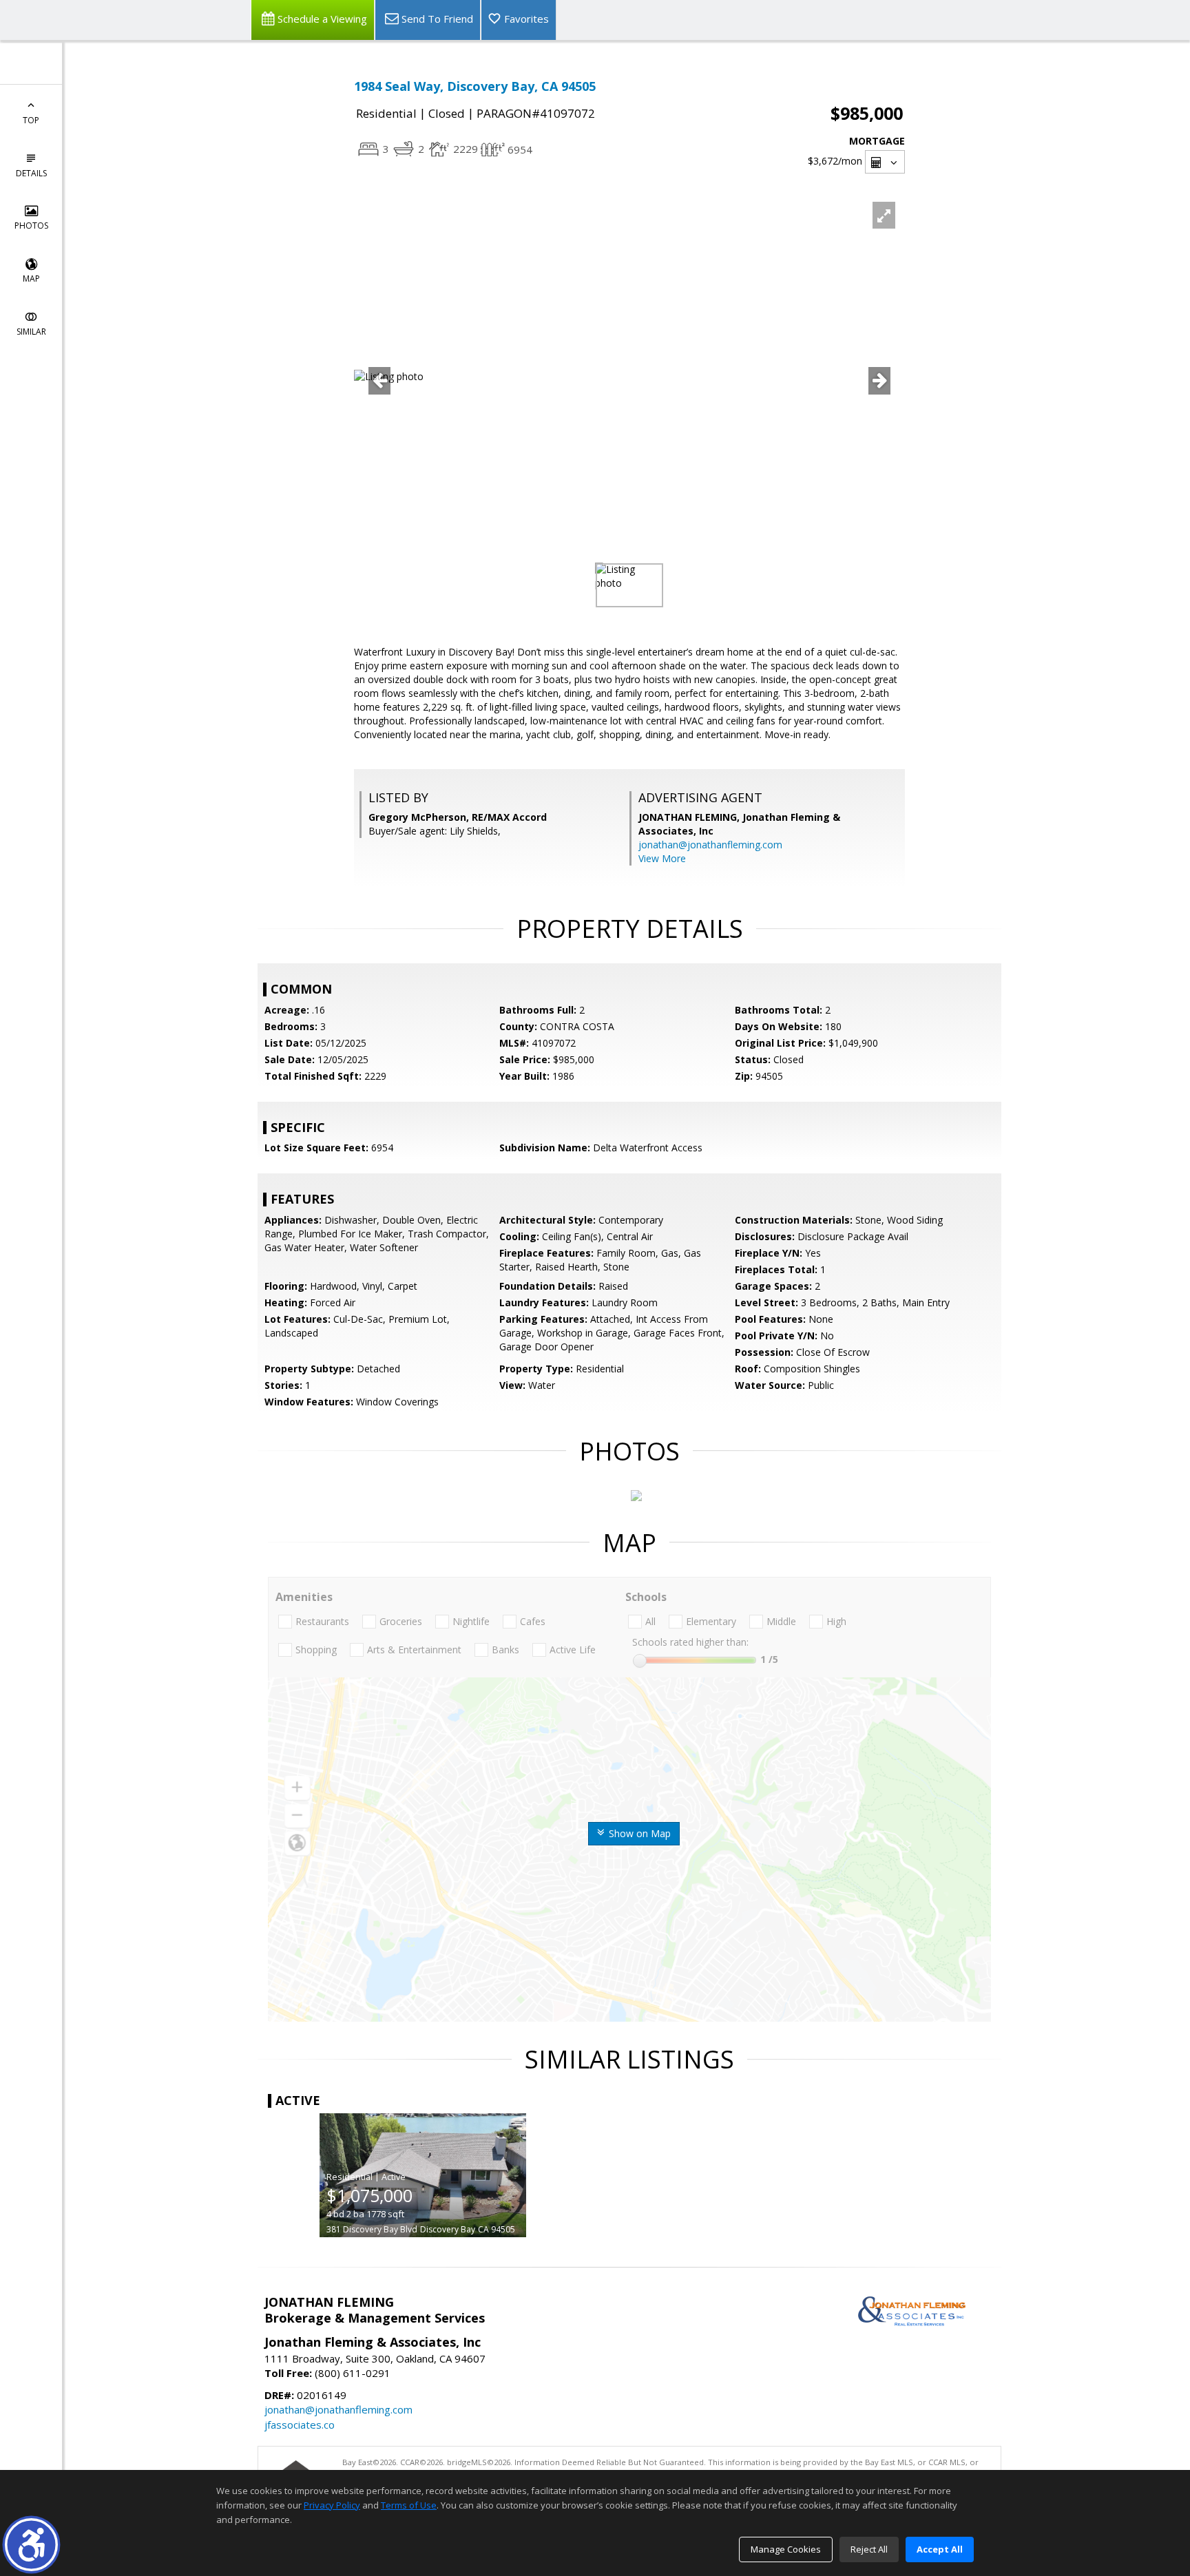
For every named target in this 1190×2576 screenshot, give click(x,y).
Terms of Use (409, 2505)
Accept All (940, 2549)
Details (31, 173)
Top (31, 120)
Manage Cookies (786, 2549)
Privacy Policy (332, 2505)
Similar (31, 332)
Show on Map (638, 1833)
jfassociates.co (300, 2425)
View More (662, 858)
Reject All (869, 2549)
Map (31, 279)
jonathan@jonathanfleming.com (710, 845)
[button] (31, 2545)
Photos (31, 226)
